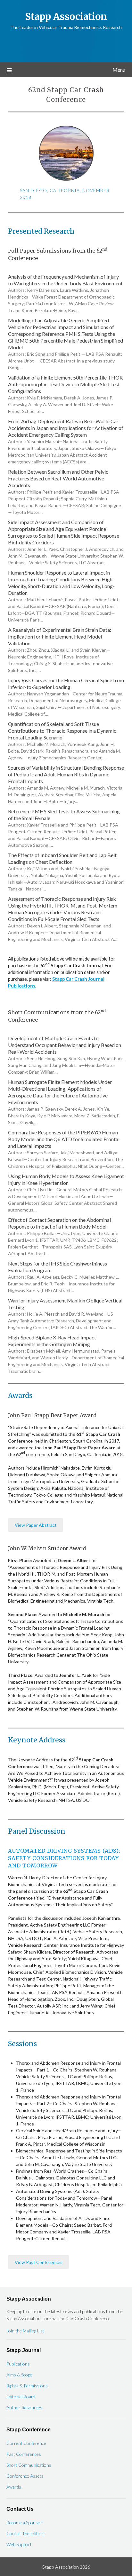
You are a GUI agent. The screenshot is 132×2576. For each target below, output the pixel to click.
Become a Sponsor (24, 2522)
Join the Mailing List (25, 2331)
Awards (14, 2487)
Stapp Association (66, 17)
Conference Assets (25, 2476)
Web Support (19, 2544)
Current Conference (26, 2443)
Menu (119, 70)
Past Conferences (24, 2454)
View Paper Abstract (36, 1525)
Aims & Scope (19, 2375)
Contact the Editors (25, 2533)
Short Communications (29, 2465)
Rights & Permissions (27, 2386)
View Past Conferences (39, 2262)
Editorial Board (21, 2397)
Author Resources (24, 2407)
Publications (18, 2364)
